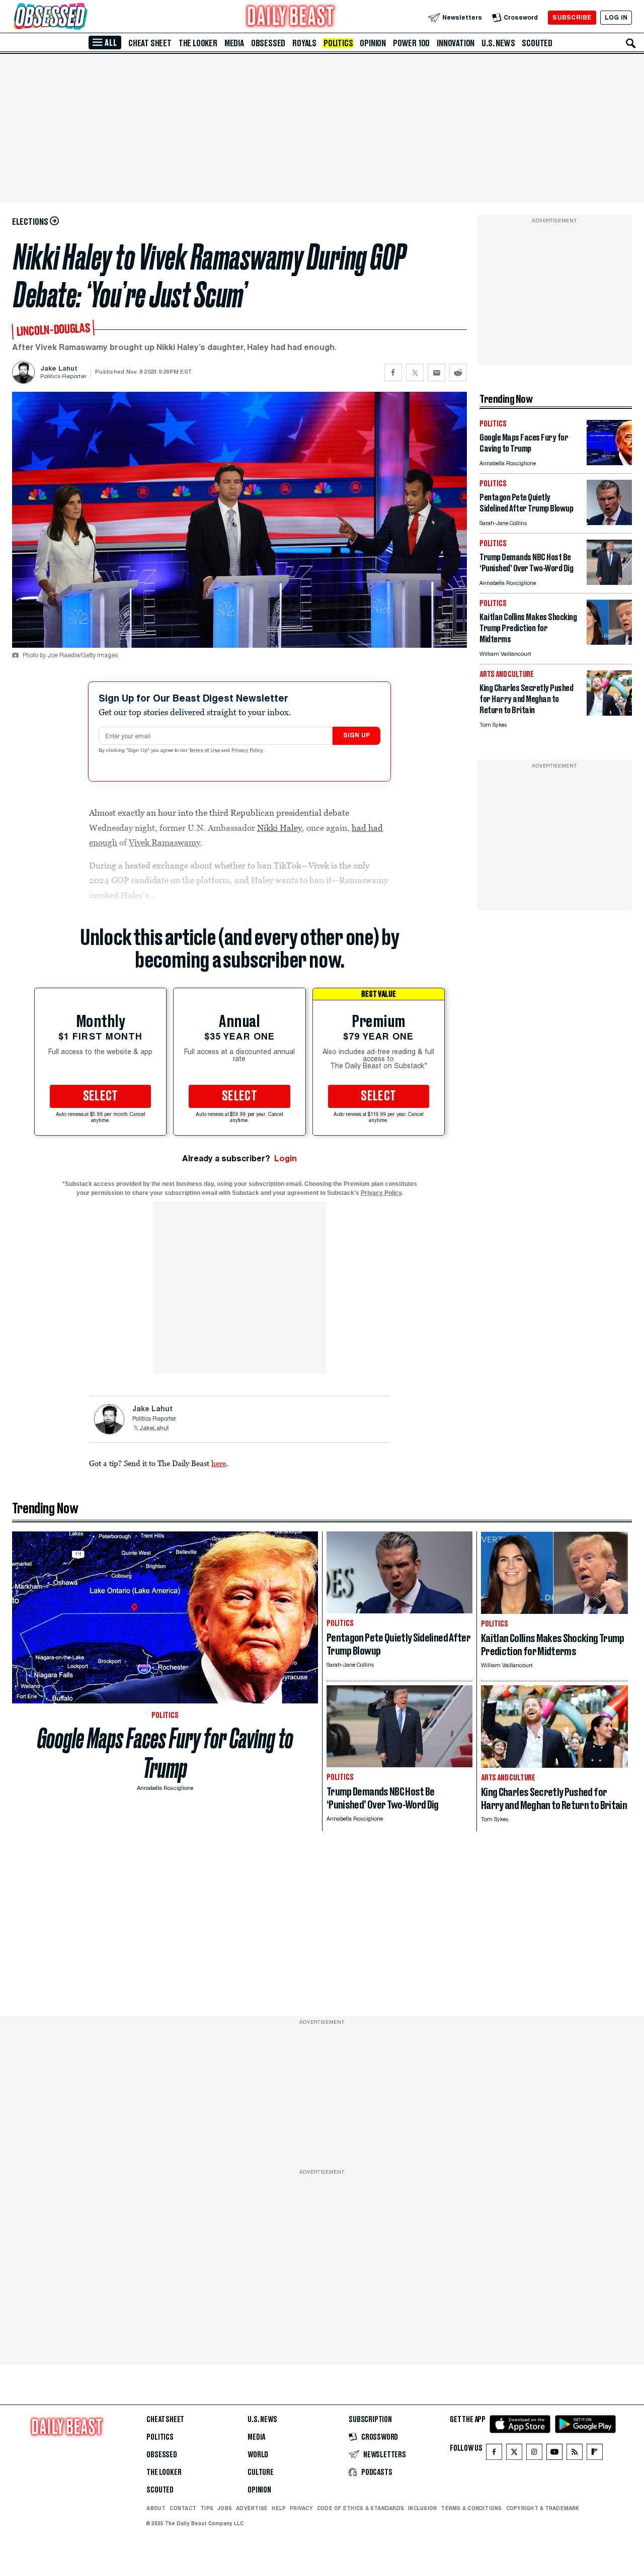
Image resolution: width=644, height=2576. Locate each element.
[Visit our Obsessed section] (83, 17)
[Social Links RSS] (575, 2454)
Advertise (252, 2508)
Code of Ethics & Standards (360, 2508)
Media (234, 43)
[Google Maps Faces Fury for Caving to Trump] (609, 462)
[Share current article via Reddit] (458, 372)
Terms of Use (205, 751)
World (258, 2455)
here (219, 1463)
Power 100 (411, 43)
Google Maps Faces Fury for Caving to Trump (165, 1753)
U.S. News (498, 43)
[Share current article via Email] (436, 372)
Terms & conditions (471, 2508)
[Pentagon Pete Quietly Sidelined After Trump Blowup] (609, 522)
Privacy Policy (248, 751)
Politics (338, 43)
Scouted (537, 43)
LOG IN (616, 17)
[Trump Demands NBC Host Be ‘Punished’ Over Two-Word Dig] (609, 582)
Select (101, 1096)
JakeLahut (154, 1429)
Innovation (456, 43)
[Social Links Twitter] (514, 2454)
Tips (207, 2508)
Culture (261, 2472)
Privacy (301, 2508)
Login (286, 1158)
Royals (304, 43)
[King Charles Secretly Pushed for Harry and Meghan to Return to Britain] (609, 713)
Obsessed (268, 43)
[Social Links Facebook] (494, 2454)
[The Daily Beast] (291, 17)
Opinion (373, 43)
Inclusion (422, 2508)
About (156, 2508)
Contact (183, 2508)
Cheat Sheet (150, 43)
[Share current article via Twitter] (415, 372)
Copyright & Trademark (543, 2508)
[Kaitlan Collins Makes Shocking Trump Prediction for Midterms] (609, 642)
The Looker (198, 43)
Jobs (225, 2508)
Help (279, 2508)
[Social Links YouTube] (554, 2454)
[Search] (631, 43)
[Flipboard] (594, 2454)
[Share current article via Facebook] (393, 372)
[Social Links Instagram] (534, 2454)
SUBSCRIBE (572, 17)
